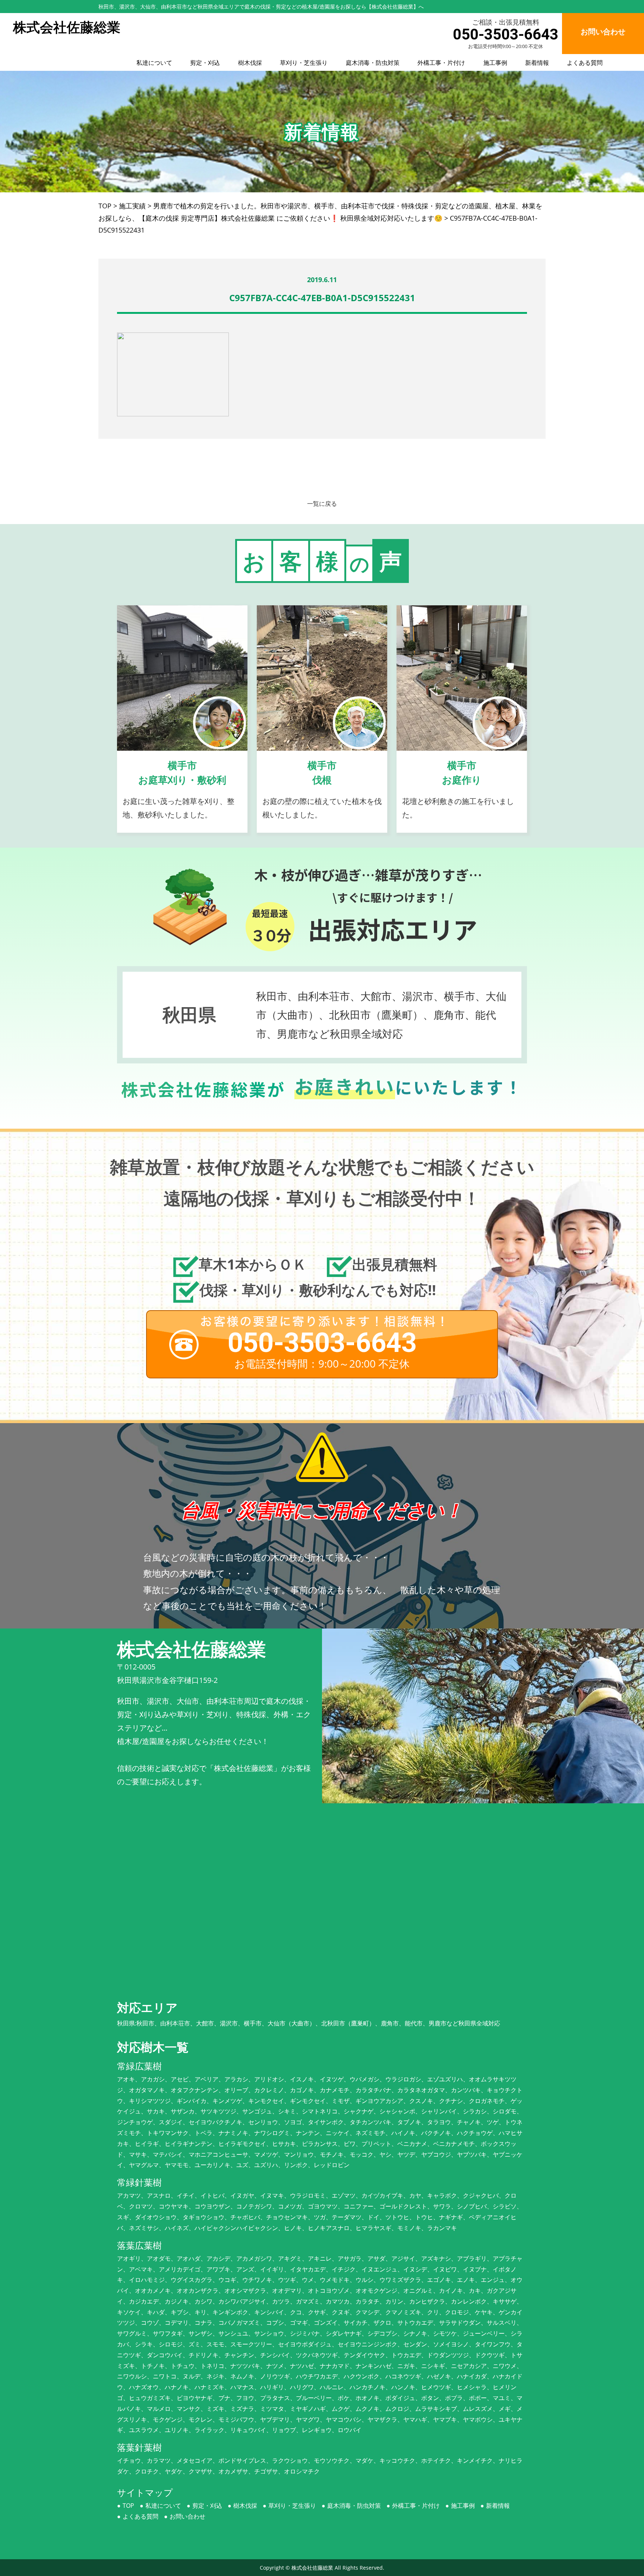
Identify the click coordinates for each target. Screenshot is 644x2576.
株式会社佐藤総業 (312, 2568)
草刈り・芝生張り (304, 63)
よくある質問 (585, 63)
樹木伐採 (250, 63)
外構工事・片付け (441, 63)
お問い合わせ (187, 2516)
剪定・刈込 (205, 63)
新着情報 (537, 63)
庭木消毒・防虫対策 (373, 63)
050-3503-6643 (506, 34)
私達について (154, 63)
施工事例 (495, 63)
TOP (128, 2506)
